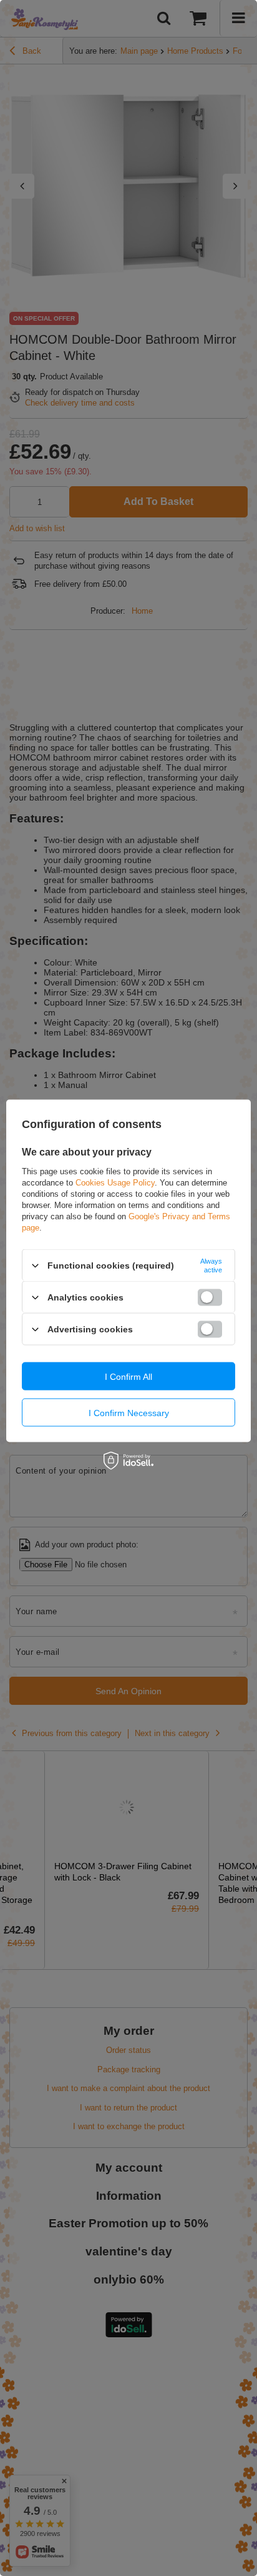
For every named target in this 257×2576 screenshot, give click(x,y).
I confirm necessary (129, 1412)
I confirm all (128, 1376)
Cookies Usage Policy (115, 1183)
